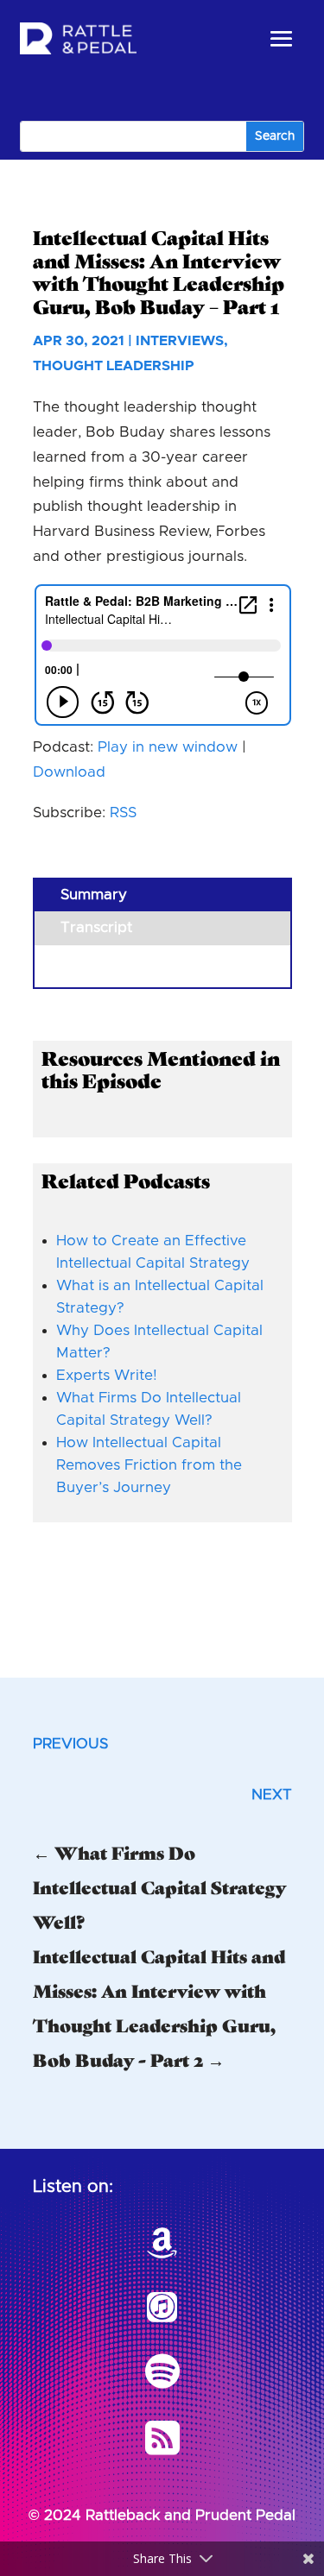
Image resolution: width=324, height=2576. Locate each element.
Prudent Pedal (245, 2515)
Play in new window (168, 747)
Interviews (180, 341)
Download (69, 772)
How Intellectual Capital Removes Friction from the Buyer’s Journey (149, 1465)
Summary (94, 894)
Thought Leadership (114, 366)
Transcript (96, 927)
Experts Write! (107, 1375)
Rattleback (123, 2515)
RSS (123, 812)
